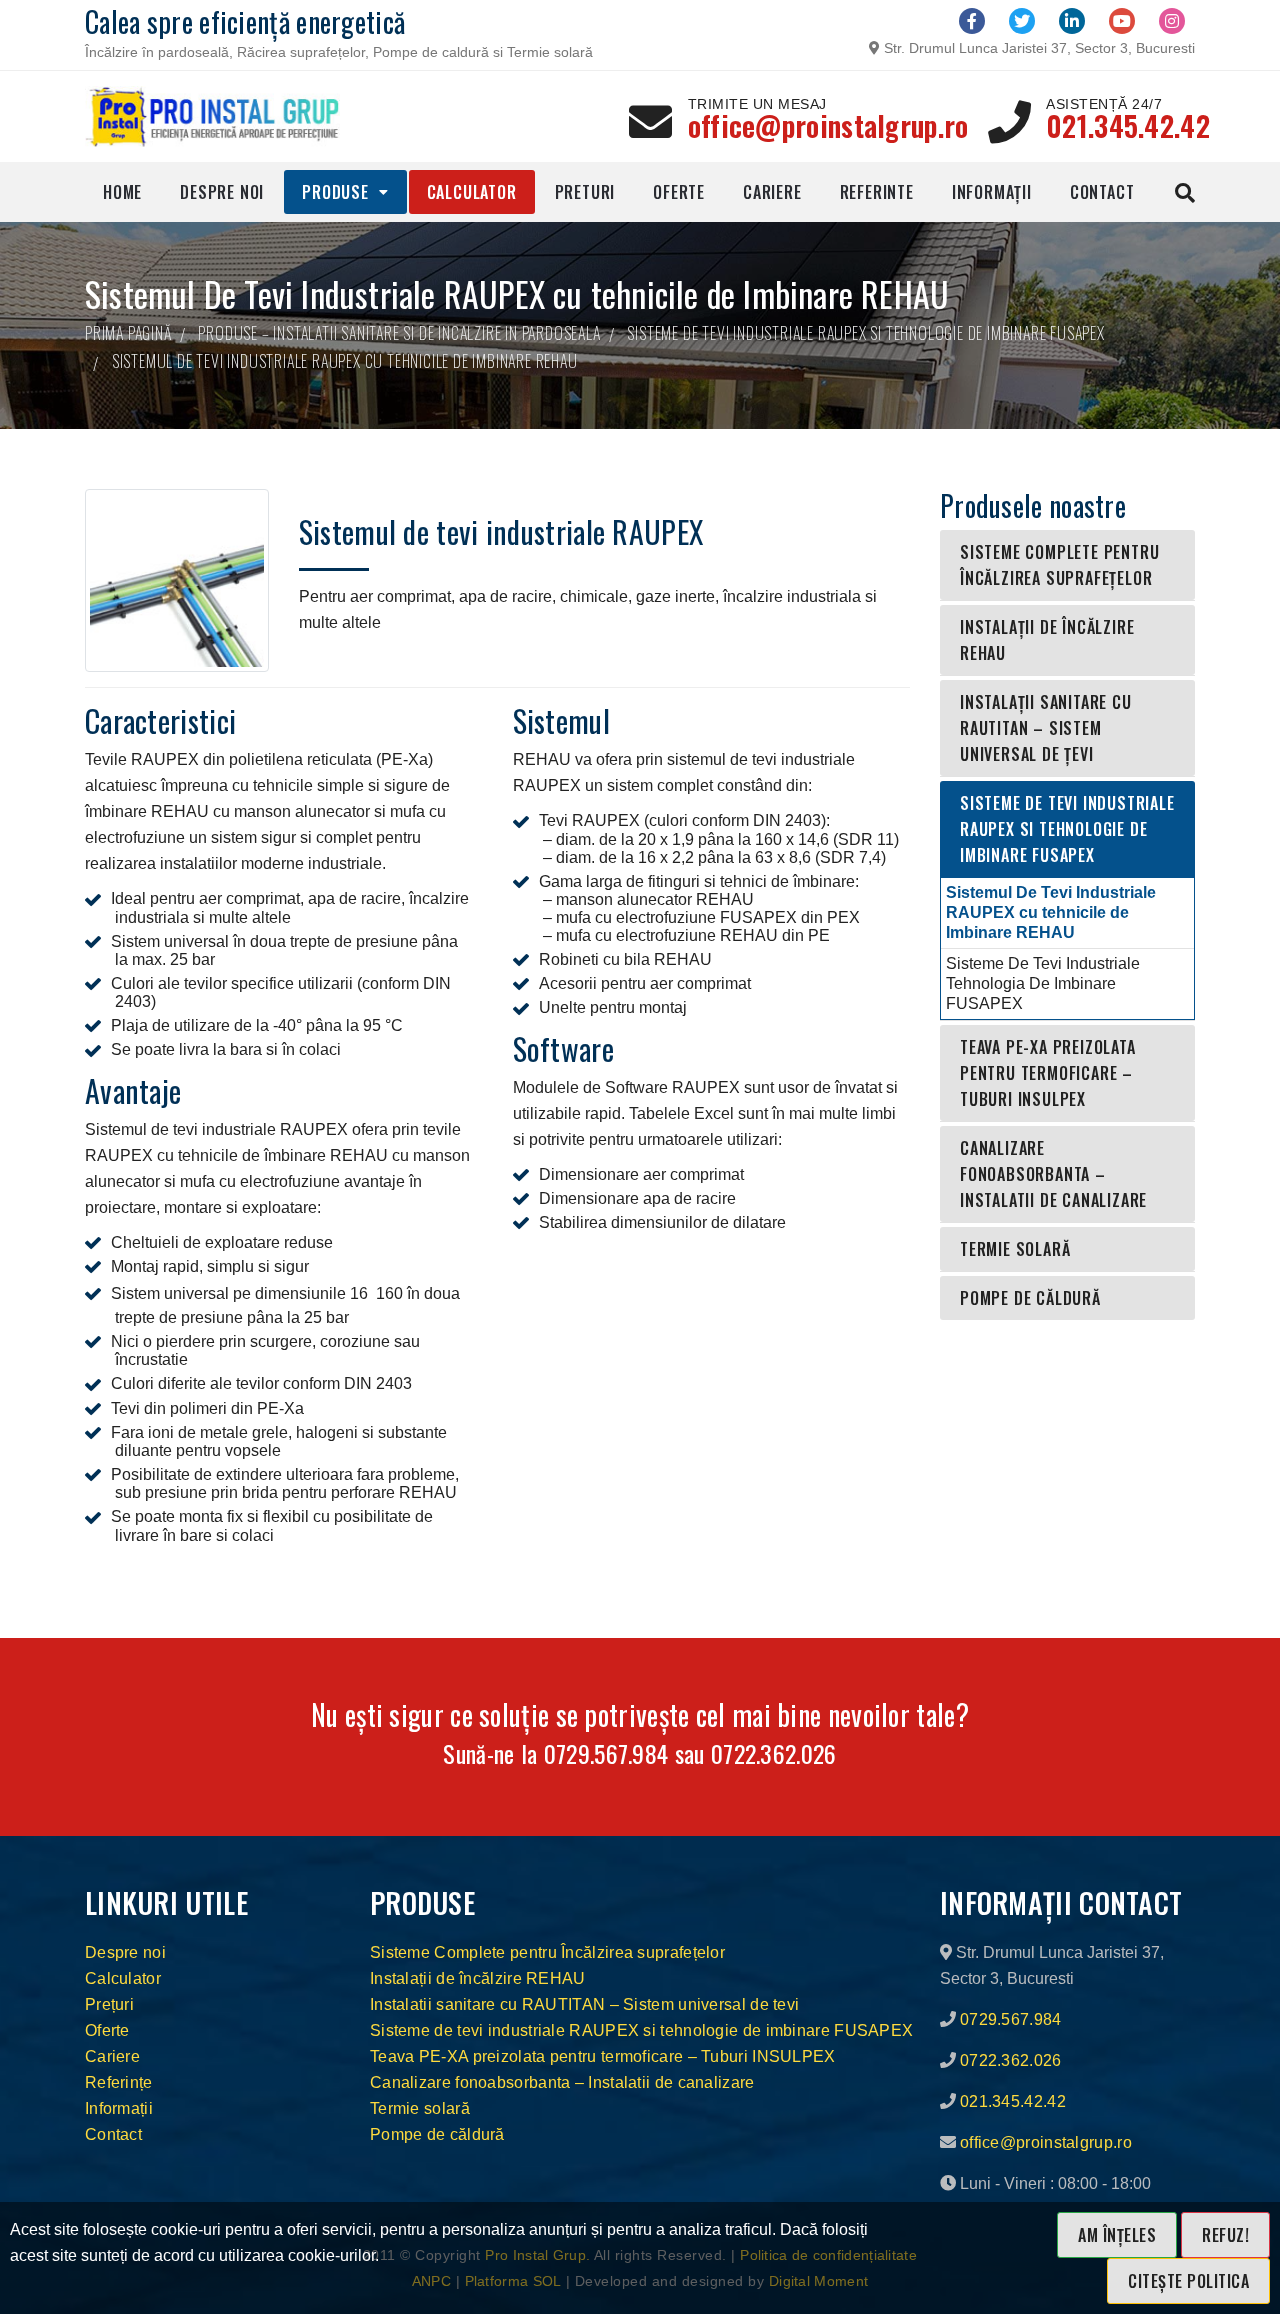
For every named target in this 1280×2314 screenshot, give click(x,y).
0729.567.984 (606, 1753)
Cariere (772, 192)
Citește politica (1188, 2281)
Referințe (119, 2082)
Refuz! (1225, 2235)
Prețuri (109, 2004)
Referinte (877, 192)
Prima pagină (128, 333)
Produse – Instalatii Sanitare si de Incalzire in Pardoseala (399, 333)
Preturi (585, 192)
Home (122, 192)
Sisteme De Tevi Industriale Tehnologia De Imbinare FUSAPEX (1043, 983)
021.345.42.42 (1128, 125)
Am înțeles (1117, 2235)
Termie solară (1015, 1249)
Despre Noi (222, 192)
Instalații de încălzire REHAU (1047, 640)
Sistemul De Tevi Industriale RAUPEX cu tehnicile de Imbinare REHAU (1051, 912)
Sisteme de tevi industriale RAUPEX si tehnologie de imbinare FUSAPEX (865, 333)
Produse (335, 192)
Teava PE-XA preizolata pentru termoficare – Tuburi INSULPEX (1048, 1073)
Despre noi (125, 1952)
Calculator (472, 192)
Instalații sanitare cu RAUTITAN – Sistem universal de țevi (1046, 728)
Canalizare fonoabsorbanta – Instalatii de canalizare (1053, 1174)
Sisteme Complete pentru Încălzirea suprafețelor (1059, 565)
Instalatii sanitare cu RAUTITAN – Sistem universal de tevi (584, 2004)
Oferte (679, 192)
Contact (1102, 192)
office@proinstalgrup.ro (828, 125)
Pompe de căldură (1030, 1298)
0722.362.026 (774, 1753)
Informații (992, 192)
